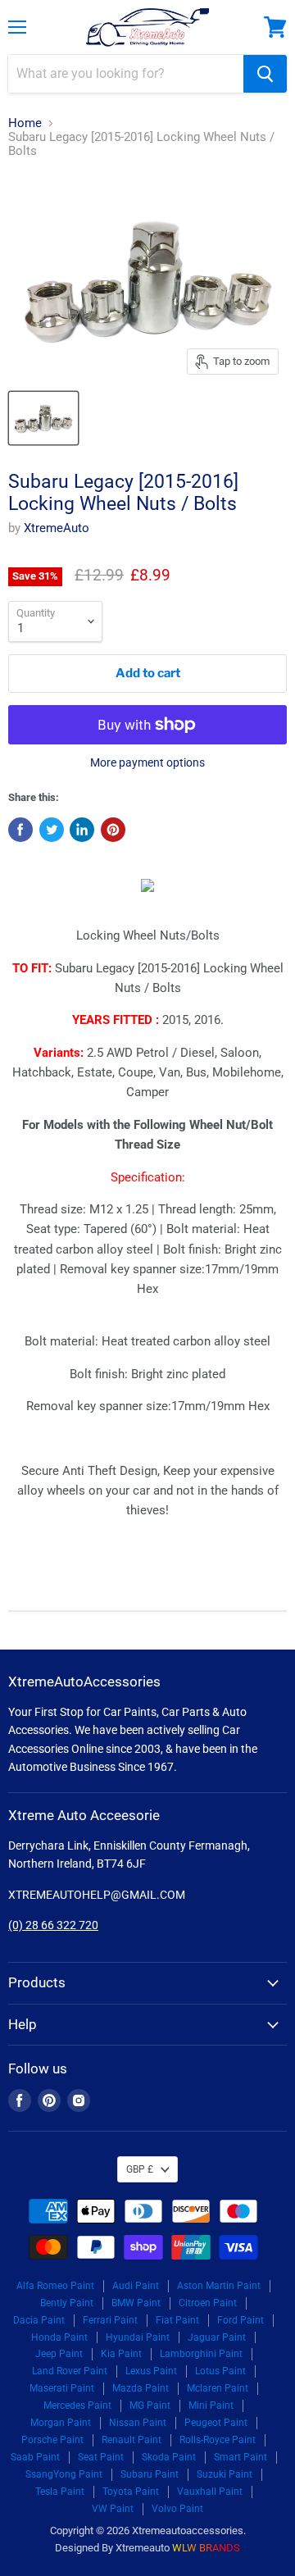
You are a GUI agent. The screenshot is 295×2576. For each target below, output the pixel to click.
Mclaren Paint (218, 2388)
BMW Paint (136, 2303)
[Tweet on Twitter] (52, 830)
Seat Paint (101, 2457)
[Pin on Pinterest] (113, 830)
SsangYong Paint (64, 2474)
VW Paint (113, 2509)
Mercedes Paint (77, 2405)
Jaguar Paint (217, 2337)
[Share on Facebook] (20, 830)
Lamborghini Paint (201, 2354)
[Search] (265, 74)
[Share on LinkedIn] (82, 830)
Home (25, 123)
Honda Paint (59, 2337)
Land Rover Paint (70, 2371)
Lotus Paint (220, 2371)
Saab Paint (35, 2457)
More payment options (147, 762)
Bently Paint (67, 2303)
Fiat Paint (177, 2320)
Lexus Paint (151, 2371)
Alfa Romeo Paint (55, 2286)
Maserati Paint (62, 2388)
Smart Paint (241, 2457)
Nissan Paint (138, 2423)
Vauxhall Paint (210, 2492)
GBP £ (140, 2169)
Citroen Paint (208, 2303)
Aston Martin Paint (219, 2286)
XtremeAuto (57, 528)
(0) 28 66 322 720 (53, 1925)
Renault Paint (132, 2440)
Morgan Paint (61, 2423)
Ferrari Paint (110, 2320)
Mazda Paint (141, 2388)
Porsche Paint (52, 2440)
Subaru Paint (150, 2474)
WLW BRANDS (206, 2548)
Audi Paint (136, 2286)
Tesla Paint (60, 2492)
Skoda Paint (169, 2457)
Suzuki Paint (225, 2474)
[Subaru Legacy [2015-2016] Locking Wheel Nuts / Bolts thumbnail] (43, 418)
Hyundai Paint (138, 2337)
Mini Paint (211, 2405)
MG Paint (150, 2405)
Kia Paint (121, 2354)
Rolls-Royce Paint (218, 2440)
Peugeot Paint (216, 2423)
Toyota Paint (131, 2492)
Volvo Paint (177, 2509)
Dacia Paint (39, 2320)
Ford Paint (241, 2320)
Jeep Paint (59, 2354)
